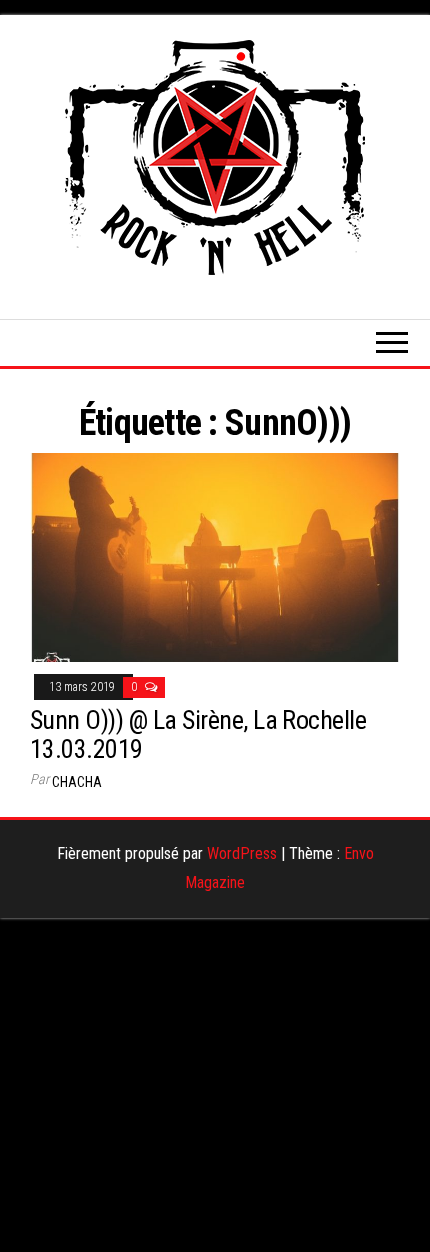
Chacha (77, 782)
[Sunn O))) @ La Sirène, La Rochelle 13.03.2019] (215, 556)
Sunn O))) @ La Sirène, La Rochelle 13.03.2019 (198, 734)
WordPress (242, 853)
